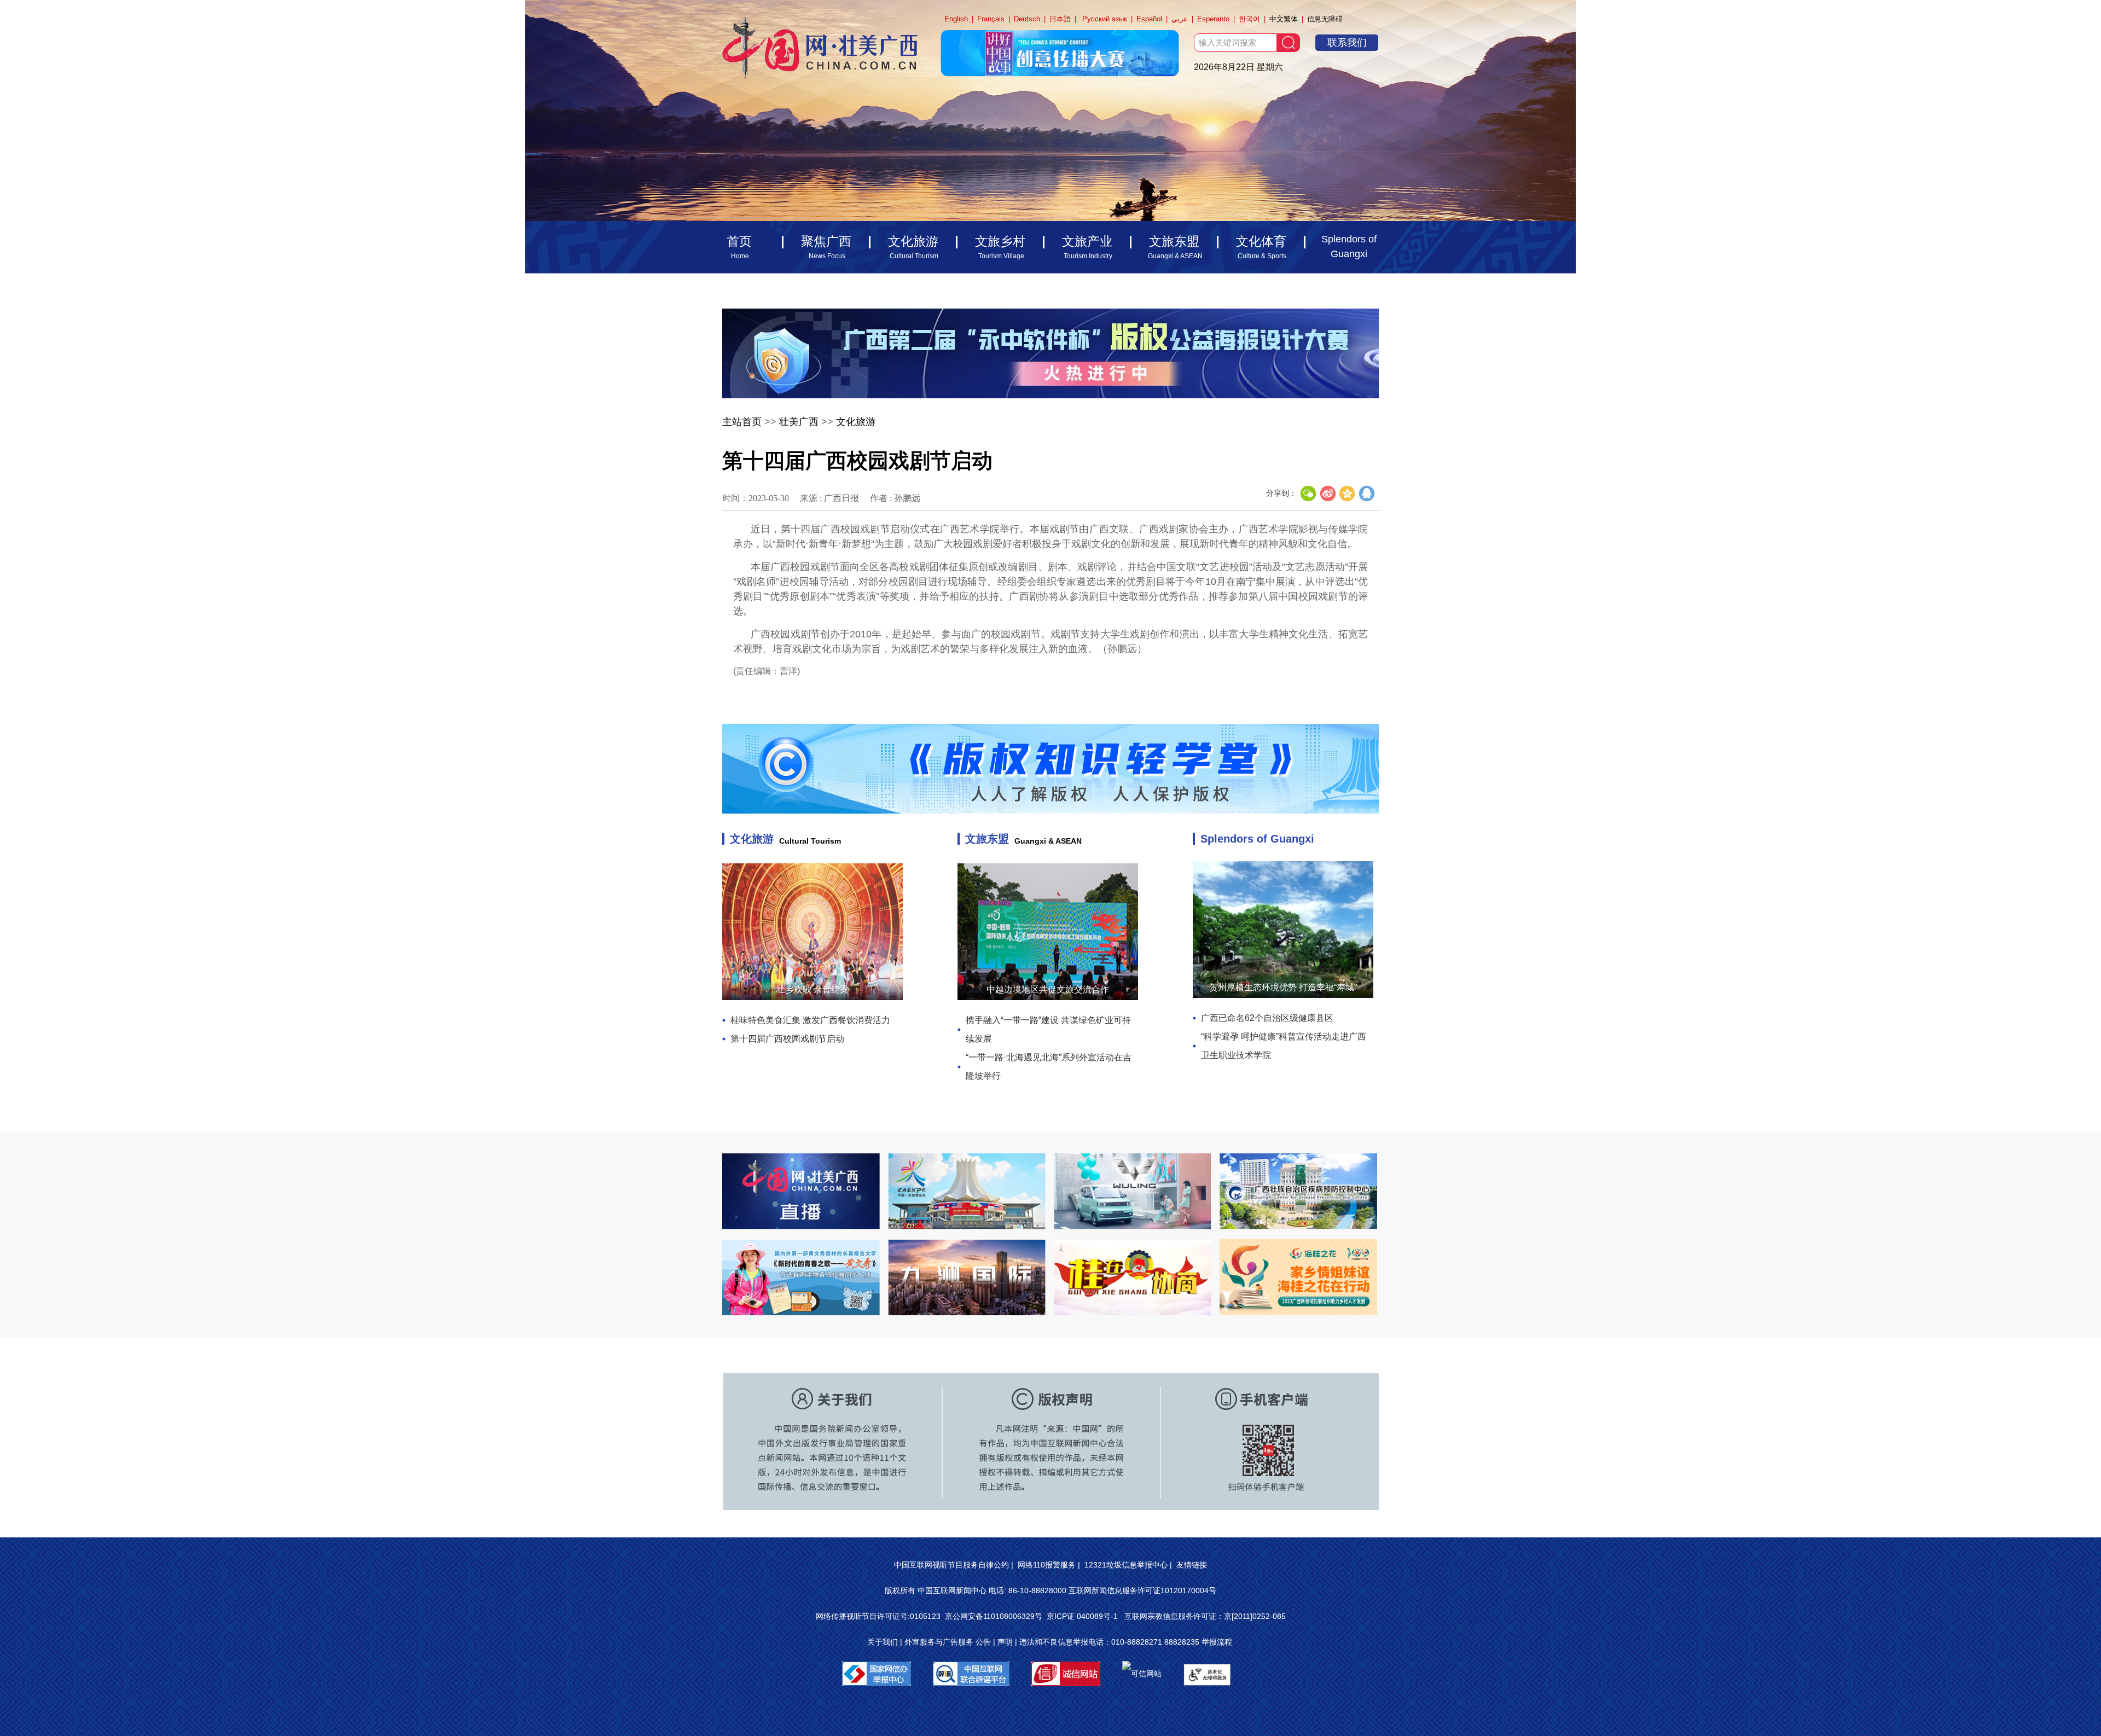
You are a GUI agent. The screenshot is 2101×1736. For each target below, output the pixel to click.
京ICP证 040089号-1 (1083, 1616)
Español (1149, 19)
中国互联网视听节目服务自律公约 (951, 1565)
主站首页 (742, 422)
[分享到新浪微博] (1328, 493)
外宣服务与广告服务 (939, 1642)
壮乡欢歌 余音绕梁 (812, 989)
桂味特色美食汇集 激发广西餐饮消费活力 (810, 1020)
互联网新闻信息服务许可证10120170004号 (1142, 1590)
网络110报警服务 (1047, 1565)
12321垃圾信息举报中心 (1126, 1565)
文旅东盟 (987, 839)
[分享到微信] (1308, 493)
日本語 (1060, 19)
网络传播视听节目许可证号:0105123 (878, 1616)
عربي (1180, 19)
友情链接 (1192, 1565)
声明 (1005, 1642)
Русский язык (1105, 19)
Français (991, 19)
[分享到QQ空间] (1348, 493)
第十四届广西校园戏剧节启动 (787, 1039)
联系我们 (1347, 43)
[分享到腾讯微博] (1367, 493)
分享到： (1281, 493)
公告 (983, 1642)
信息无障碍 (1325, 19)
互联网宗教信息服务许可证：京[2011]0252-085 (1205, 1616)
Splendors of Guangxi (1257, 839)
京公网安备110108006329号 (994, 1616)
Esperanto (1213, 19)
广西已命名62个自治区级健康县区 (1267, 1018)
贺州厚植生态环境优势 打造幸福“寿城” (1283, 987)
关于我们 (883, 1642)
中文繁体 (1284, 19)
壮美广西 (799, 422)
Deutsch (1027, 19)
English (956, 19)
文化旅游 (856, 422)
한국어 (1249, 19)
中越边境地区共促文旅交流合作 (1048, 989)
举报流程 (1217, 1642)
